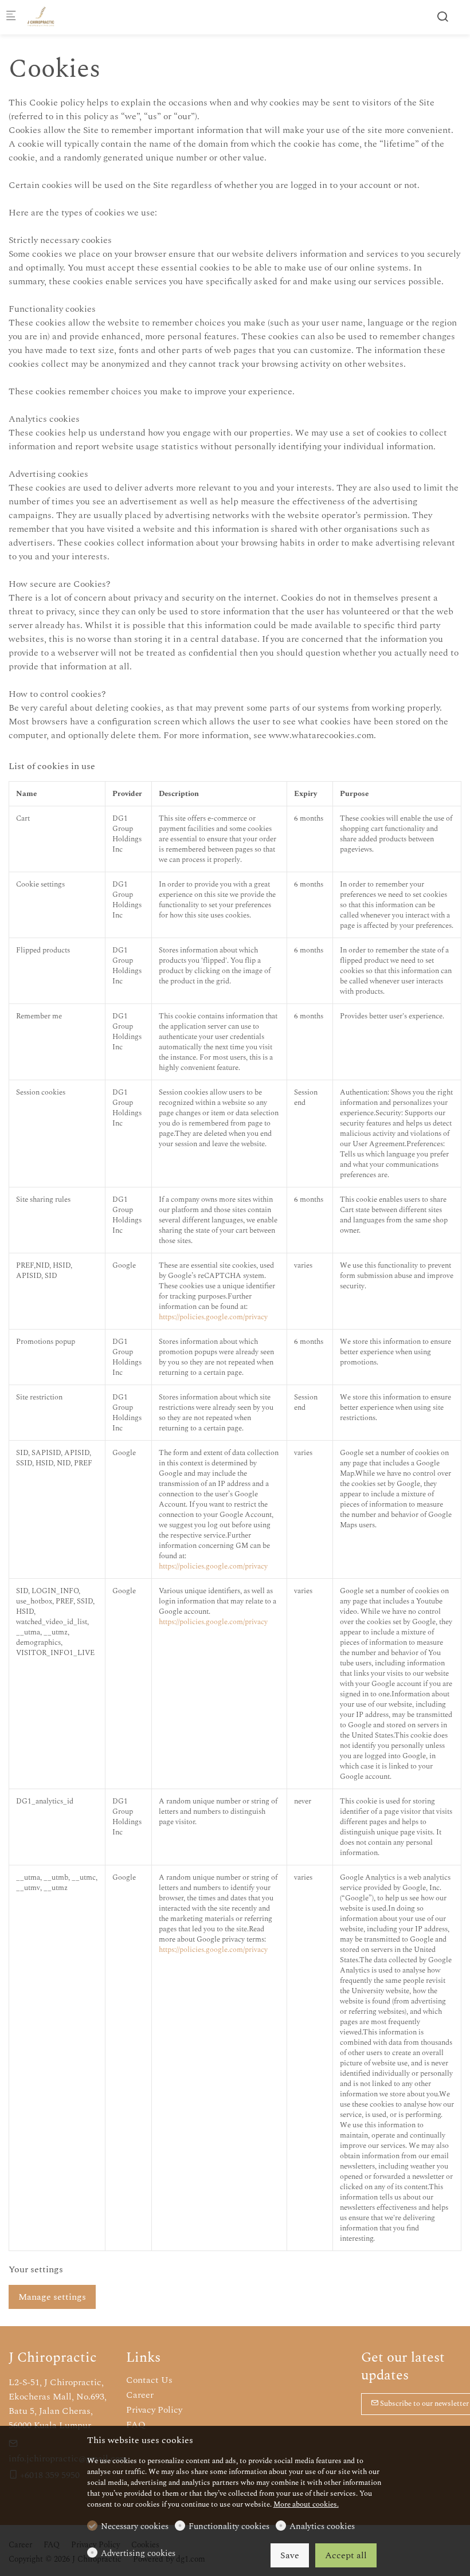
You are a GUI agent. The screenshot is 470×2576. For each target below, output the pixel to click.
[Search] (442, 17)
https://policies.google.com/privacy (213, 1317)
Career (140, 2395)
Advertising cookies (138, 2554)
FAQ (136, 2425)
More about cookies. (306, 2504)
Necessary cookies (135, 2527)
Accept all (346, 2555)
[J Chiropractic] (75, 17)
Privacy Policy (154, 2410)
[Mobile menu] (11, 17)
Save (290, 2555)
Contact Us (149, 2380)
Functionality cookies (229, 2527)
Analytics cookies (322, 2527)
